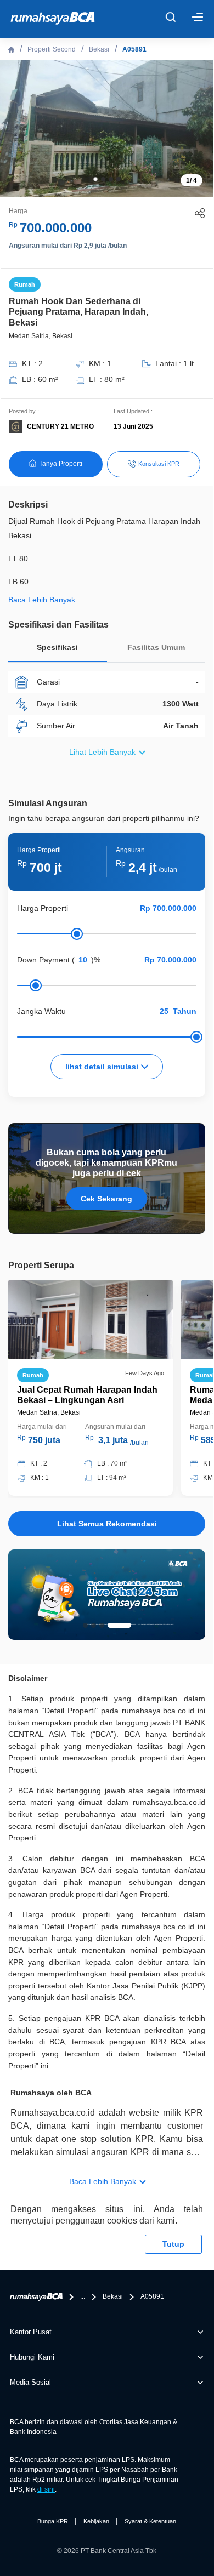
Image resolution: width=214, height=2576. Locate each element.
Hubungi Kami (32, 2357)
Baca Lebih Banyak (103, 2181)
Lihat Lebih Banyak (102, 752)
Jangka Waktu (41, 1011)
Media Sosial (30, 2382)
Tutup (173, 2244)
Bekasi (99, 49)
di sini (46, 2489)
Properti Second (52, 49)
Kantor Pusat (31, 2332)
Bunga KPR (53, 2521)
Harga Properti (43, 908)
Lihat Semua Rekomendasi (107, 1524)
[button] (95, 179)
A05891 (134, 49)
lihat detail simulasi (103, 1067)
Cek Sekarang (106, 1199)
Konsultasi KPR (159, 464)
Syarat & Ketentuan (150, 2521)
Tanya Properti (61, 464)
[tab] (58, 650)
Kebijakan (96, 2521)
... (83, 2296)
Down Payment (43, 960)
